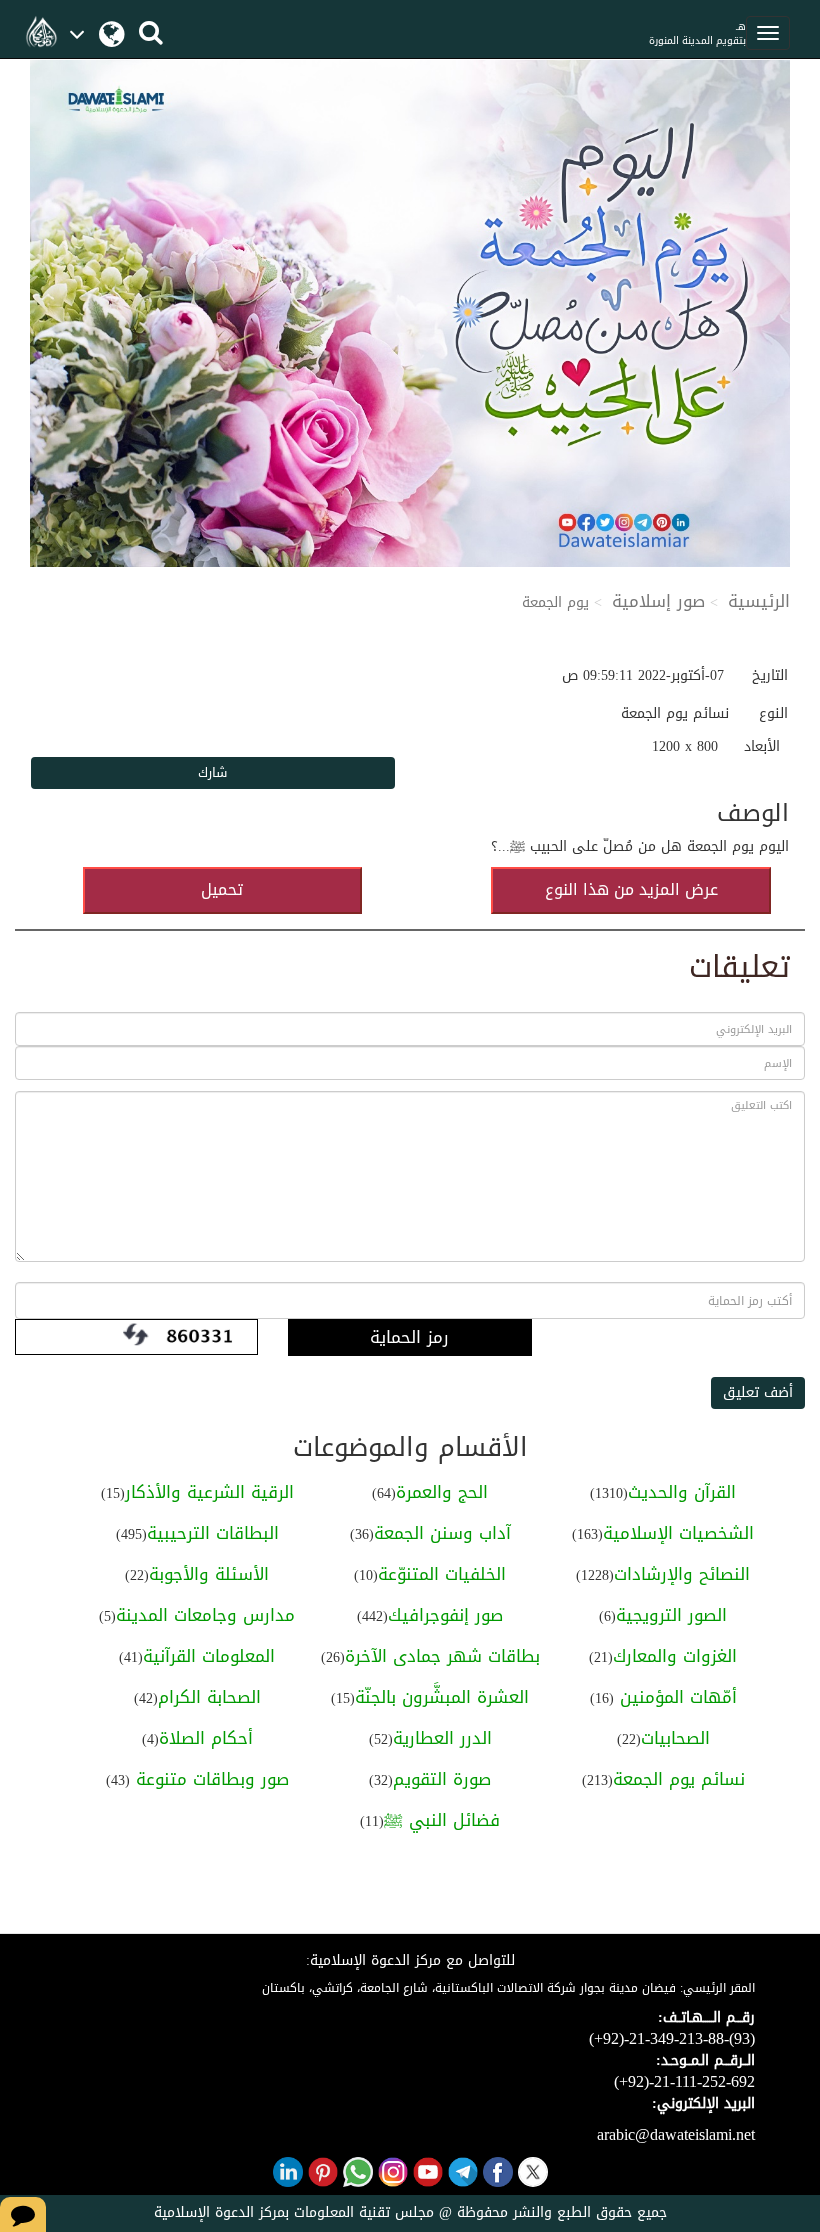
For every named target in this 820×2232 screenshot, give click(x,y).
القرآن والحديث (682, 1492)
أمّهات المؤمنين (675, 1697)
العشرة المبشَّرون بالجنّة (442, 1697)
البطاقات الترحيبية (213, 1533)
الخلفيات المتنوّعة (442, 1574)
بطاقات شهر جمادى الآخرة (442, 1656)
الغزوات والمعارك (675, 1656)
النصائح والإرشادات (682, 1574)
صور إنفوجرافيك (445, 1615)
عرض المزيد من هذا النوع (631, 889)
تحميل (222, 889)
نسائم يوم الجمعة (679, 1779)
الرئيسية (759, 601)
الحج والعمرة (442, 1492)
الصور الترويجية (671, 1615)
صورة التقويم (442, 1779)
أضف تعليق (758, 1392)
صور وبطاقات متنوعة (209, 1779)
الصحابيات (675, 1738)
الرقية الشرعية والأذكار (209, 1492)
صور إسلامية (658, 601)
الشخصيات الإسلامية (678, 1533)
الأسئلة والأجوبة (209, 1574)
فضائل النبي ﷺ (442, 1820)
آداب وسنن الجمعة (442, 1533)
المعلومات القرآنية (209, 1656)
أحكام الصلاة (206, 1738)
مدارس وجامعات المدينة (205, 1615)
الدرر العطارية (442, 1738)
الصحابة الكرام (209, 1697)
